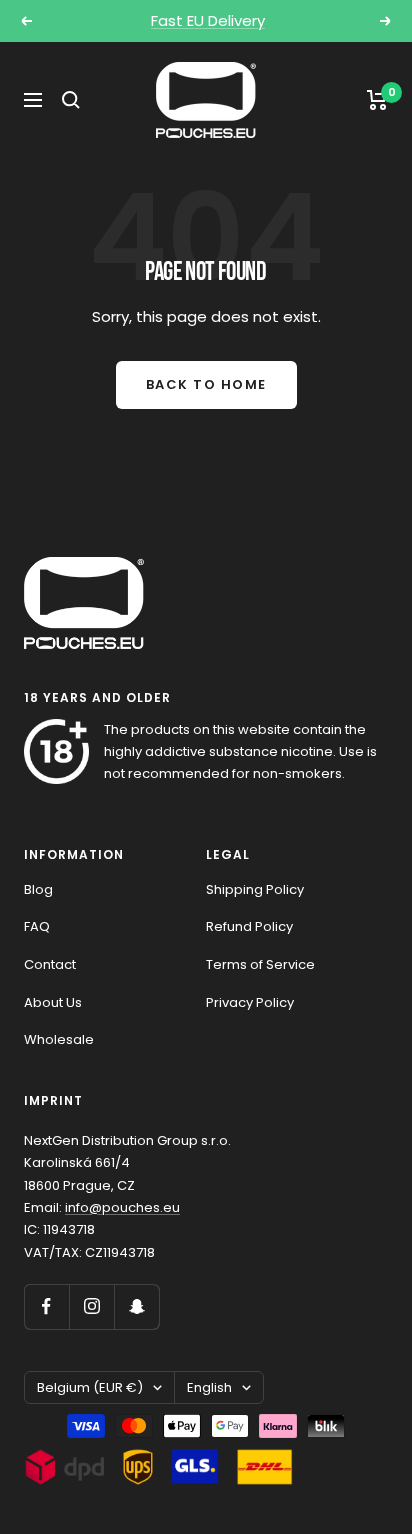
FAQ (37, 926)
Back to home (206, 384)
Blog (38, 889)
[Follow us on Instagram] (91, 1306)
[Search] (71, 100)
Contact (50, 964)
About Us (53, 1002)
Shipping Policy (255, 889)
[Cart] (377, 100)
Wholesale (59, 1039)
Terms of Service (260, 964)
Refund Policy (249, 926)
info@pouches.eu (122, 1207)
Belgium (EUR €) (90, 1387)
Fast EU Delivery (208, 20)
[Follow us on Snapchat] (136, 1306)
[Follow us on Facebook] (46, 1306)
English (209, 1387)
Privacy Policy (250, 1002)
